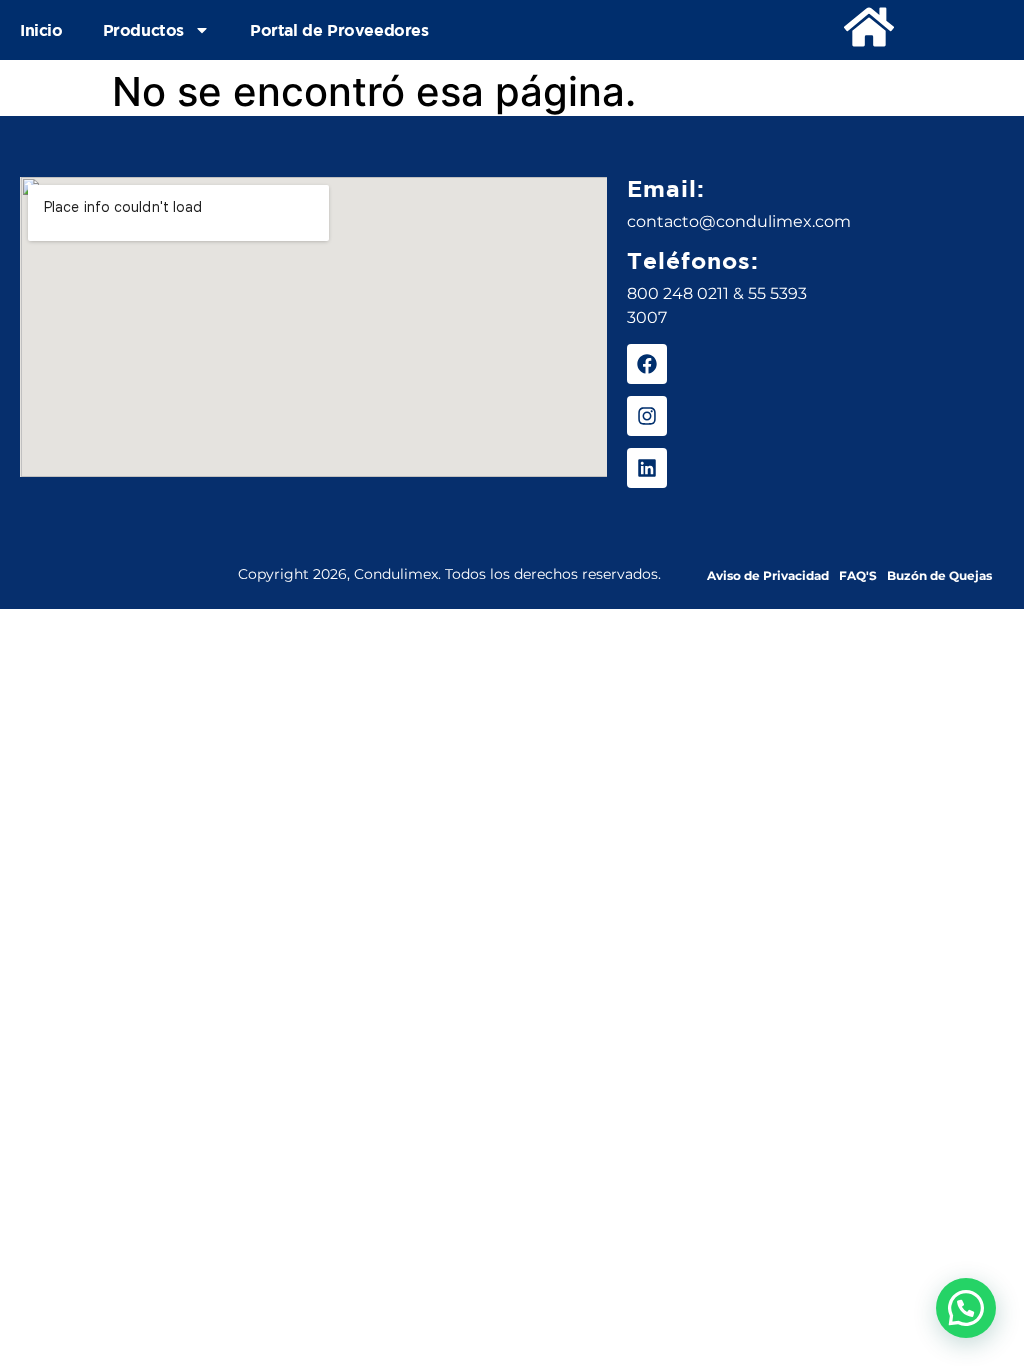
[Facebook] (647, 364)
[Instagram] (647, 416)
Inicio (41, 30)
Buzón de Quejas (939, 575)
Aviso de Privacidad (768, 575)
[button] (966, 1308)
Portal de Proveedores (339, 30)
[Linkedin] (647, 468)
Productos (143, 30)
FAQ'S (858, 575)
